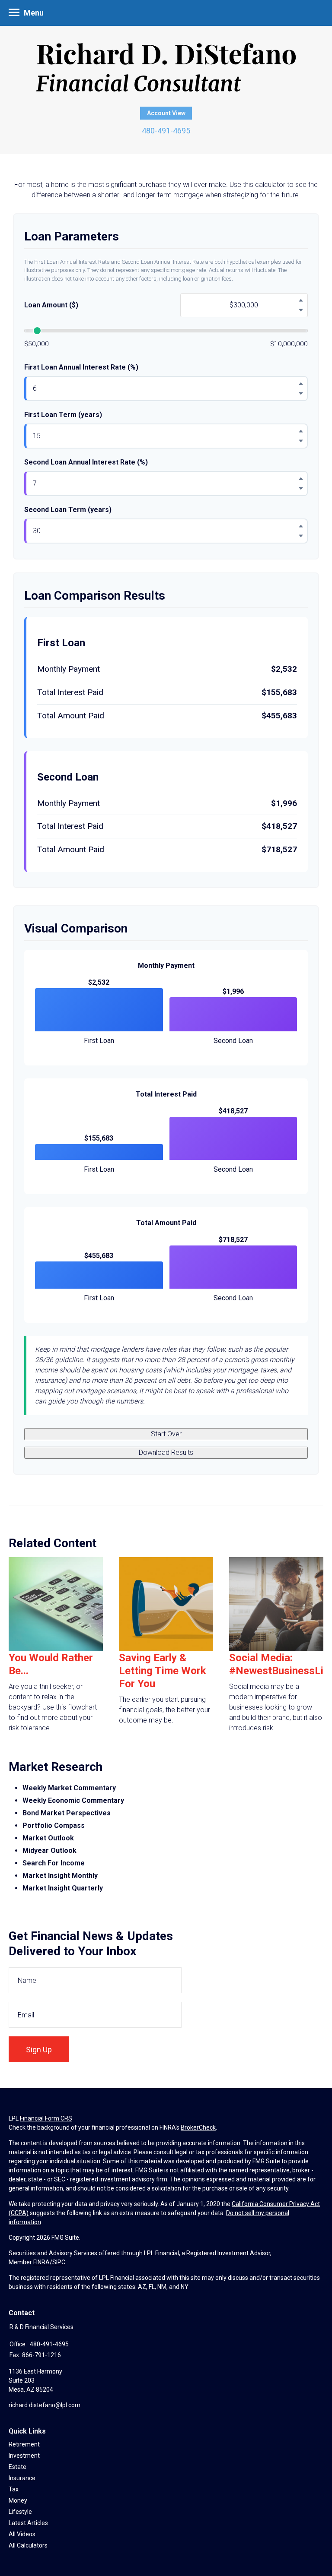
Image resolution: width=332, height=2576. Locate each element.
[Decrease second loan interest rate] (301, 489)
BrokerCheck (198, 2127)
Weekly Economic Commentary (73, 1800)
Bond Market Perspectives (67, 1813)
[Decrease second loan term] (301, 536)
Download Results (166, 1452)
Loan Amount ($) (51, 305)
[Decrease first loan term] (301, 441)
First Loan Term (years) (63, 415)
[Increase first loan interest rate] (301, 384)
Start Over (166, 1434)
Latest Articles (28, 2523)
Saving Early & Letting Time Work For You (163, 1671)
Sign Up (39, 2050)
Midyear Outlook (49, 1851)
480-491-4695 (166, 131)
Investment (24, 2456)
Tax (14, 2489)
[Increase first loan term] (301, 431)
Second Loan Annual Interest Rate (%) (86, 462)
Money (18, 2500)
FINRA (41, 2262)
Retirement (24, 2444)
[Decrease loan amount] (301, 310)
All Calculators (28, 2545)
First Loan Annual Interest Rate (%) (81, 367)
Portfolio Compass (54, 1825)
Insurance (22, 2478)
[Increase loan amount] (301, 300)
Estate (18, 2467)
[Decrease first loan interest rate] (301, 394)
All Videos (22, 2534)
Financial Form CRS (46, 2118)
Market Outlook (48, 1838)
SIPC (59, 2262)
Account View (166, 113)
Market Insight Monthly (60, 1876)
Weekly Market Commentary (70, 1788)
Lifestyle (20, 2512)
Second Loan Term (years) (68, 510)
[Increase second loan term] (301, 526)
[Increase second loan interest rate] (301, 479)
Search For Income (54, 1863)
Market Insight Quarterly (63, 1888)
